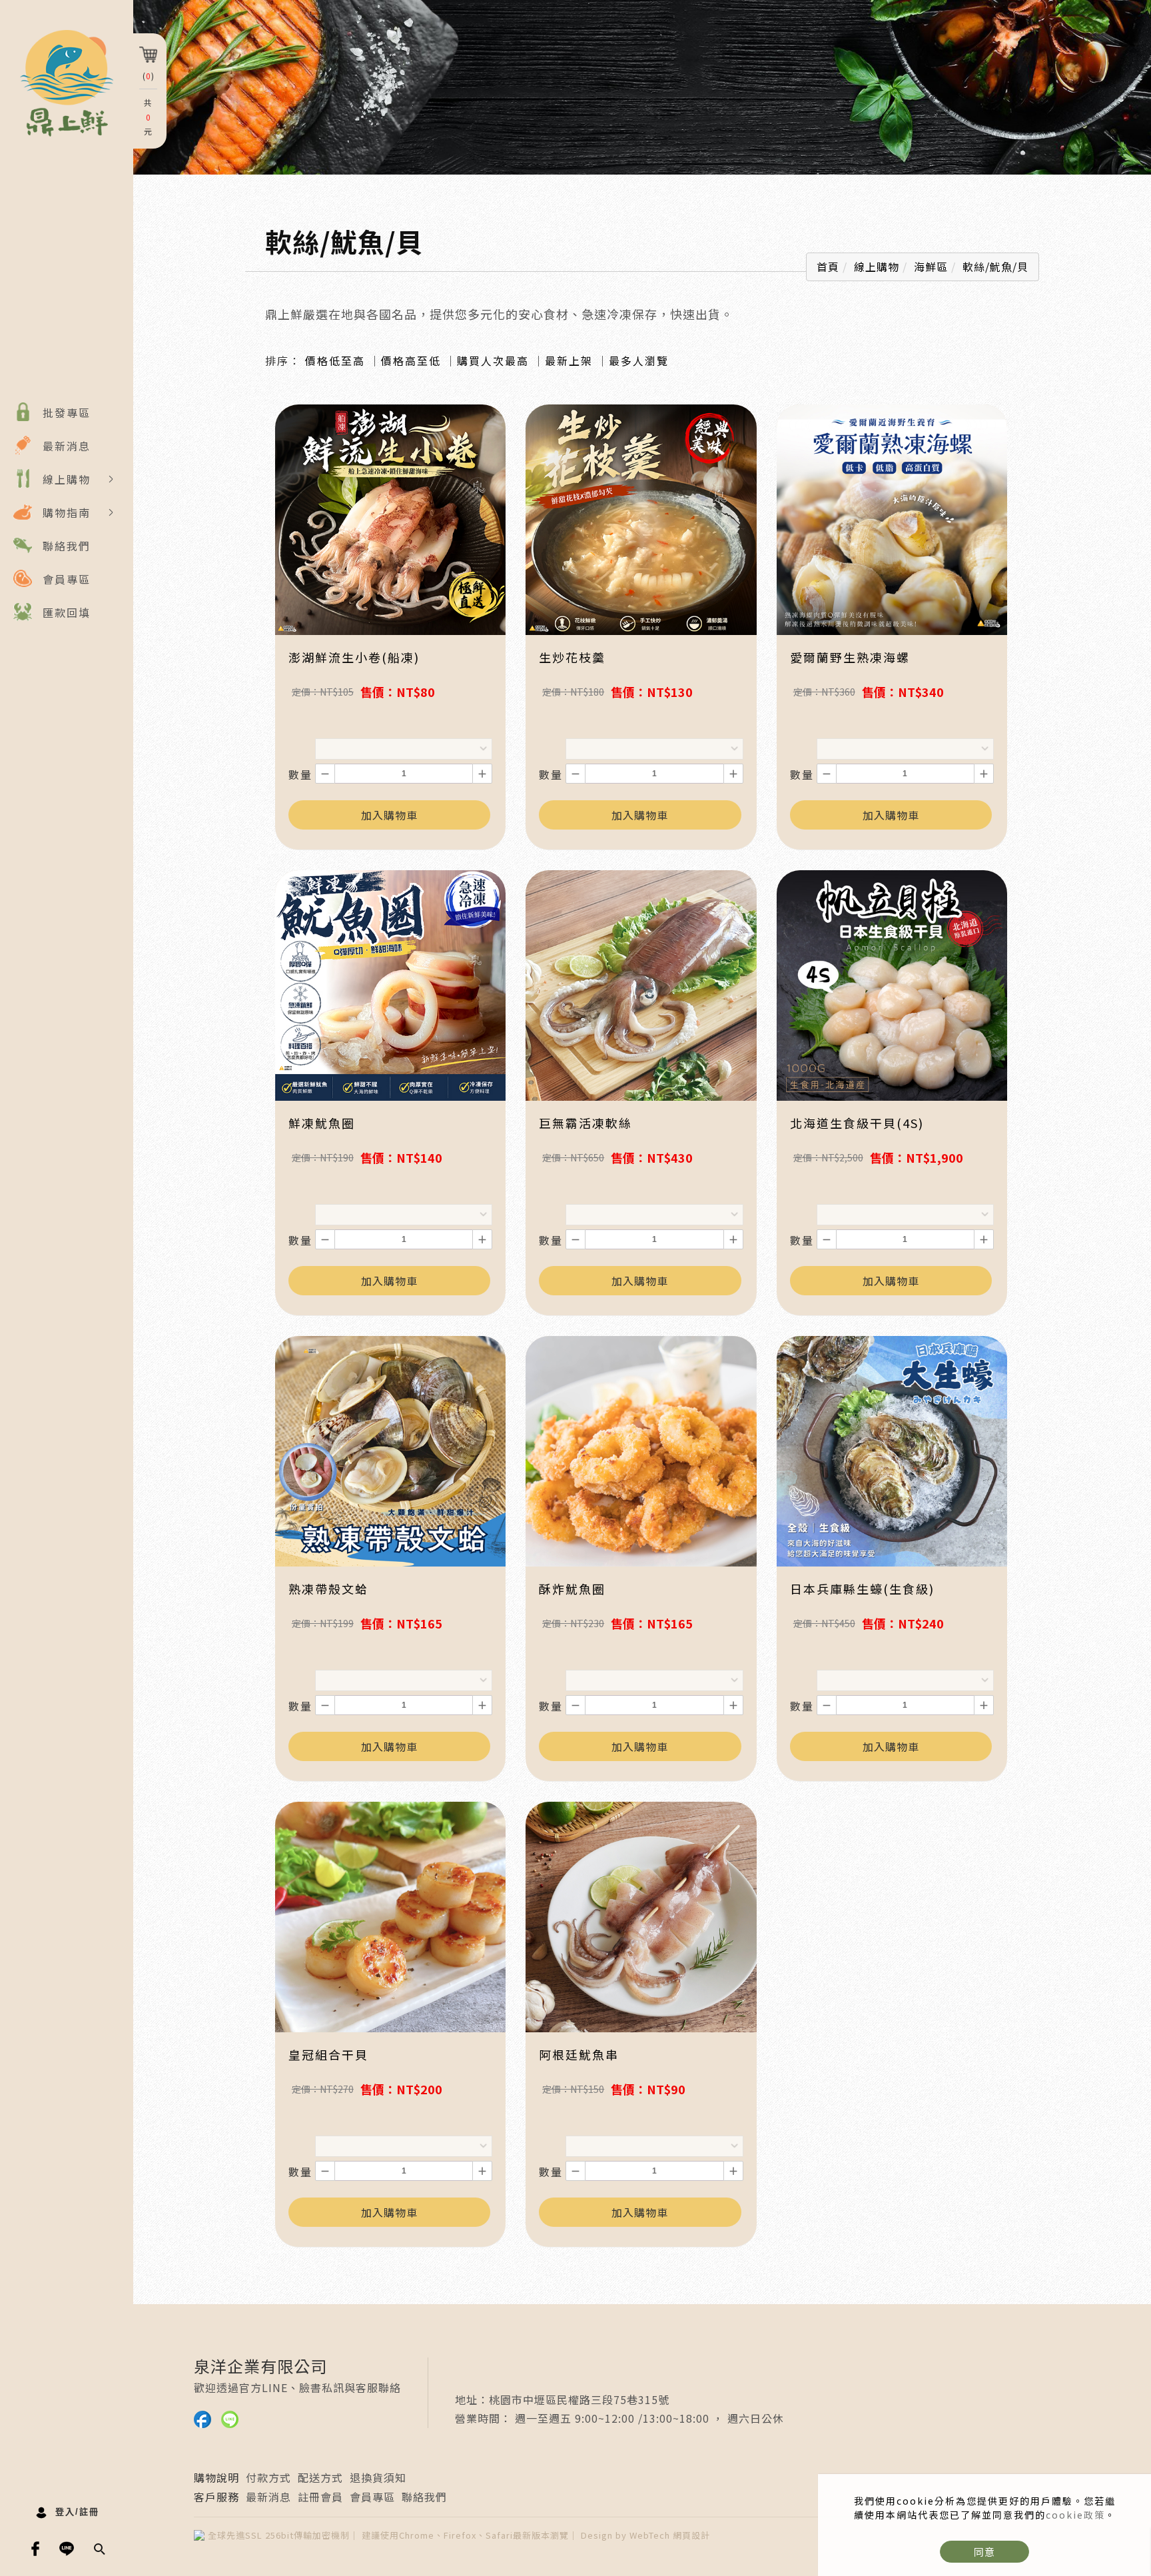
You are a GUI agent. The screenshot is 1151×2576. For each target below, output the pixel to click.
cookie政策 (1075, 2515)
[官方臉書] (36, 2549)
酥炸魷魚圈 (572, 1589)
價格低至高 (335, 360)
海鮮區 (931, 267)
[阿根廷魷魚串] (641, 1916)
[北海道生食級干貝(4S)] (892, 984)
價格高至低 (411, 360)
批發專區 (67, 412)
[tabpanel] (642, 87)
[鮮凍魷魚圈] (390, 984)
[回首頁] (67, 83)
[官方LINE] (67, 2549)
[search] (101, 2550)
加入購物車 (389, 815)
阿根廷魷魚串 (579, 2054)
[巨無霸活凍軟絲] (641, 984)
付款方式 (268, 2477)
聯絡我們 (67, 546)
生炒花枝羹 (572, 657)
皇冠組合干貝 (328, 2054)
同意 (984, 2552)
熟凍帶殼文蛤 (328, 1589)
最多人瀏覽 (639, 360)
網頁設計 (691, 2535)
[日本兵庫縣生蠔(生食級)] (892, 1450)
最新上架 (569, 360)
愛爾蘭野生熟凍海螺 (850, 657)
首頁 (828, 267)
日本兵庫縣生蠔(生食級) (862, 1589)
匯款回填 (67, 612)
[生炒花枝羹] (641, 518)
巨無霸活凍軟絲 (585, 1123)
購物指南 (67, 512)
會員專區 (67, 579)
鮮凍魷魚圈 (322, 1123)
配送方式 (320, 2477)
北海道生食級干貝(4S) (857, 1123)
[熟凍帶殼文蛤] (390, 1450)
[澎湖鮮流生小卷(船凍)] (390, 518)
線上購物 (67, 479)
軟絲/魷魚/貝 (995, 267)
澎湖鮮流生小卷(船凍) (354, 657)
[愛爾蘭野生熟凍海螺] (892, 518)
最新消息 (67, 446)
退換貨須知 (378, 2477)
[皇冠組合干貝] (390, 1916)
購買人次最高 (493, 360)
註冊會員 (320, 2497)
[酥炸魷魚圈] (641, 1450)
